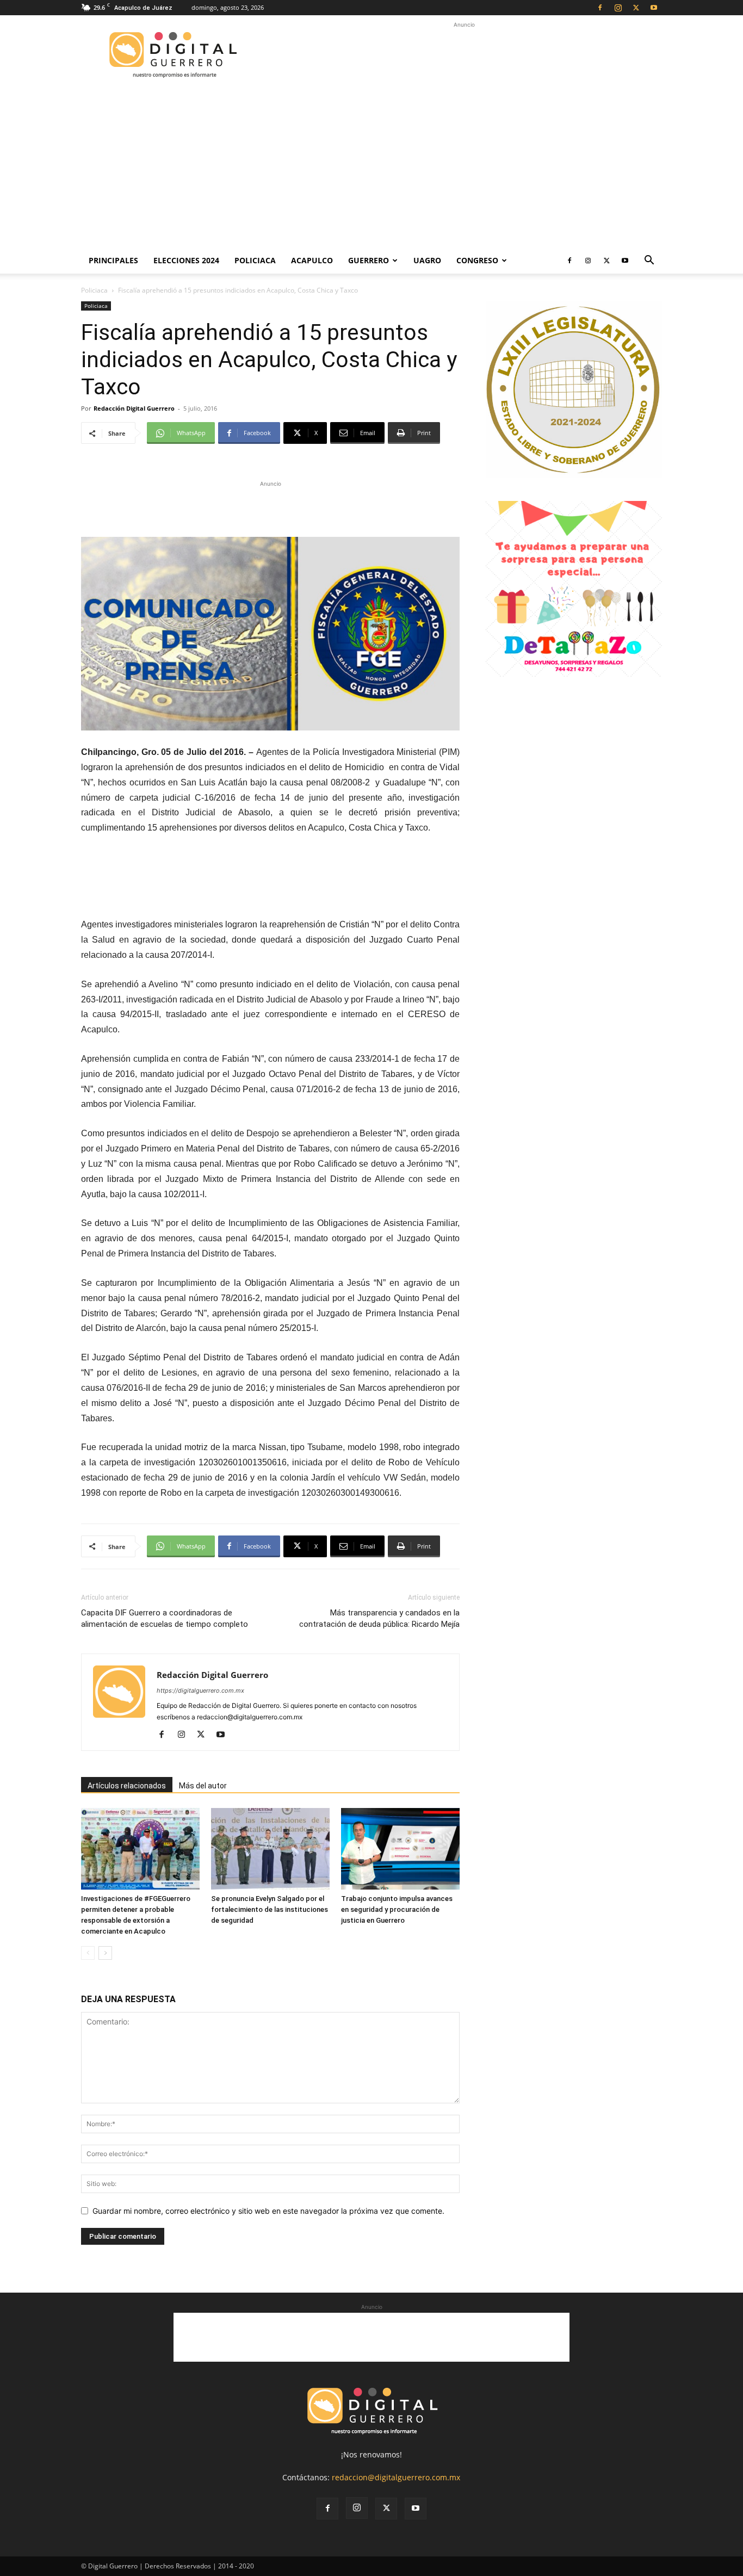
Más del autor (203, 1786)
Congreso (477, 260)
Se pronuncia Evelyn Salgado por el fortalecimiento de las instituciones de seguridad (270, 1909)
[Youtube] (654, 8)
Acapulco (312, 260)
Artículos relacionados (127, 1786)
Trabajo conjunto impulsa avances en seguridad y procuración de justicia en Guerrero (397, 1909)
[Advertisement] (464, 55)
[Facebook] (600, 8)
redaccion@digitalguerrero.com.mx (396, 2477)
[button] (649, 261)
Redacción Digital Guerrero (134, 408)
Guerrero (369, 260)
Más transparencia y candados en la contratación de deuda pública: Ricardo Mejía (379, 1618)
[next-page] (105, 1953)
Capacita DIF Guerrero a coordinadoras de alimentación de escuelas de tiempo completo (165, 1618)
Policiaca (255, 260)
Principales (113, 260)
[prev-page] (88, 1953)
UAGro (427, 260)
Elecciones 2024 (186, 260)
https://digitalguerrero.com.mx (200, 1691)
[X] (636, 8)
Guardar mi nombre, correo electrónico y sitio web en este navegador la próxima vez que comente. (268, 2211)
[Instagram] (618, 8)
